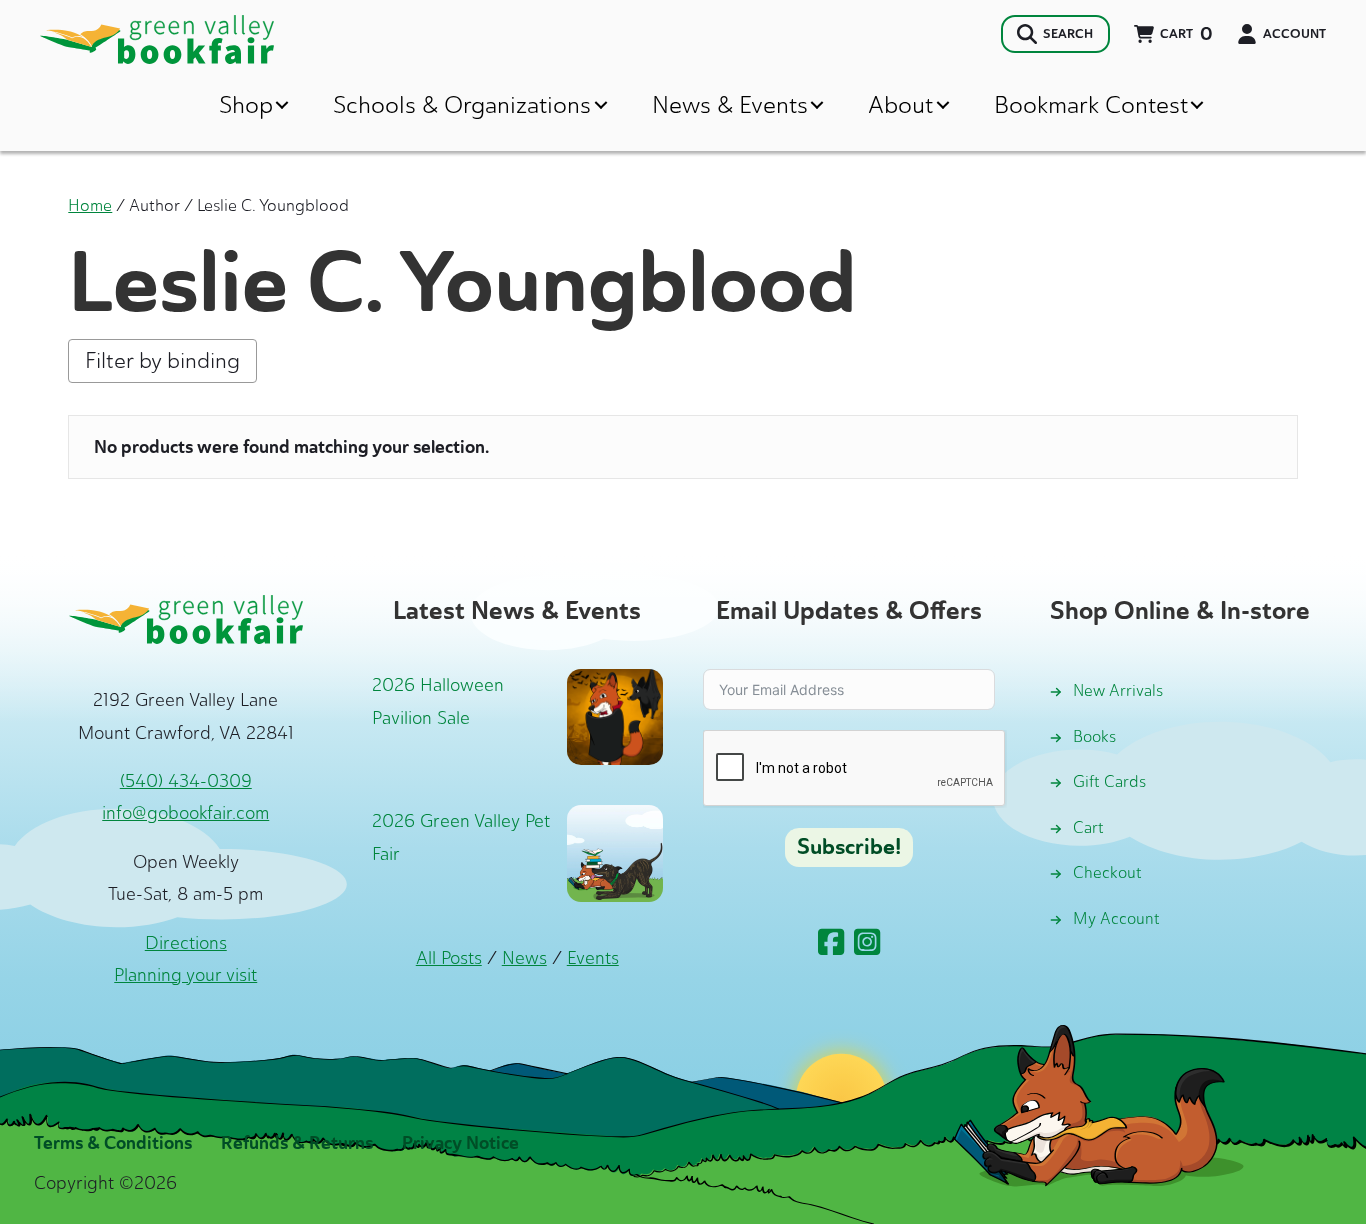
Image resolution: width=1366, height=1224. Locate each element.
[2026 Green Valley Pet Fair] (615, 852)
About (900, 104)
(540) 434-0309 (186, 781)
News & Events (730, 104)
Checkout (1107, 872)
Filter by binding (162, 360)
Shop (246, 104)
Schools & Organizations (462, 104)
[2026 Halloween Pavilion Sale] (615, 715)
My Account (1116, 918)
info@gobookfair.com (185, 813)
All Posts (449, 958)
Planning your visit (185, 975)
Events (593, 958)
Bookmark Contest (1091, 104)
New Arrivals (1118, 690)
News (524, 958)
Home (90, 205)
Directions (186, 943)
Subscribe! (849, 847)
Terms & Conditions (113, 1143)
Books (1094, 736)
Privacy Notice (460, 1143)
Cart (1088, 827)
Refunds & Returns (297, 1143)
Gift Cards (1109, 781)
